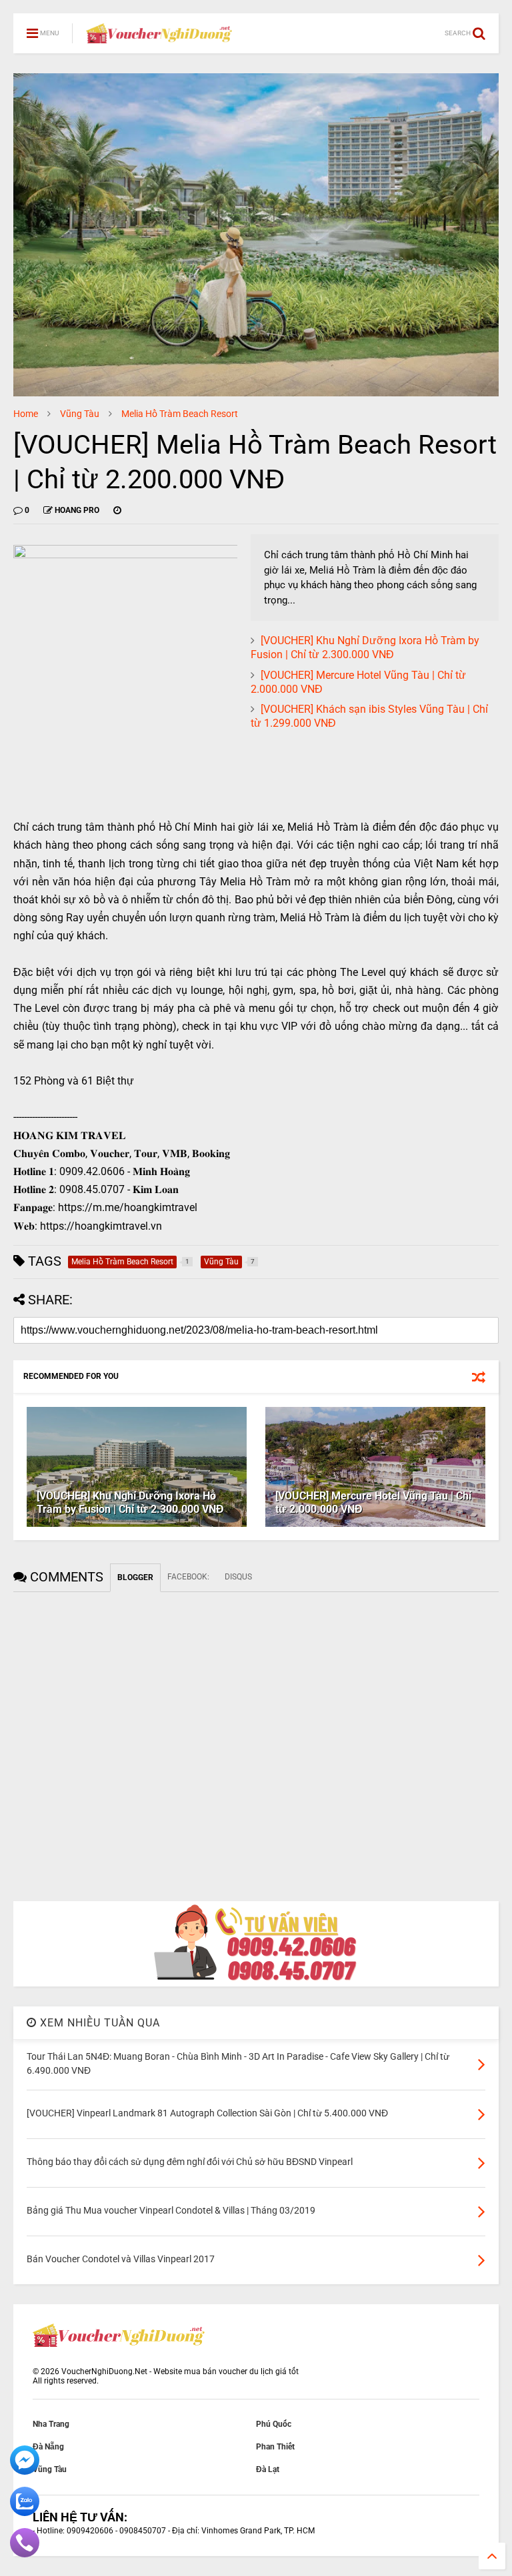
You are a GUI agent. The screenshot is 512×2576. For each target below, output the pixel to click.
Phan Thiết (275, 2447)
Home (26, 414)
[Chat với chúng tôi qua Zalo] (25, 2513)
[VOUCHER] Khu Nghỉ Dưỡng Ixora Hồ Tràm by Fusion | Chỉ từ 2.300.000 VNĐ (365, 647)
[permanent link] (117, 510)
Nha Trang (51, 2424)
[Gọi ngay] (25, 2555)
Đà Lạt (268, 2469)
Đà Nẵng (48, 2447)
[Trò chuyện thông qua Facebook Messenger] (25, 2472)
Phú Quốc (274, 2424)
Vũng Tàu (80, 414)
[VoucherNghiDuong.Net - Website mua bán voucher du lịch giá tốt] (159, 37)
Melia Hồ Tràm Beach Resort (180, 414)
